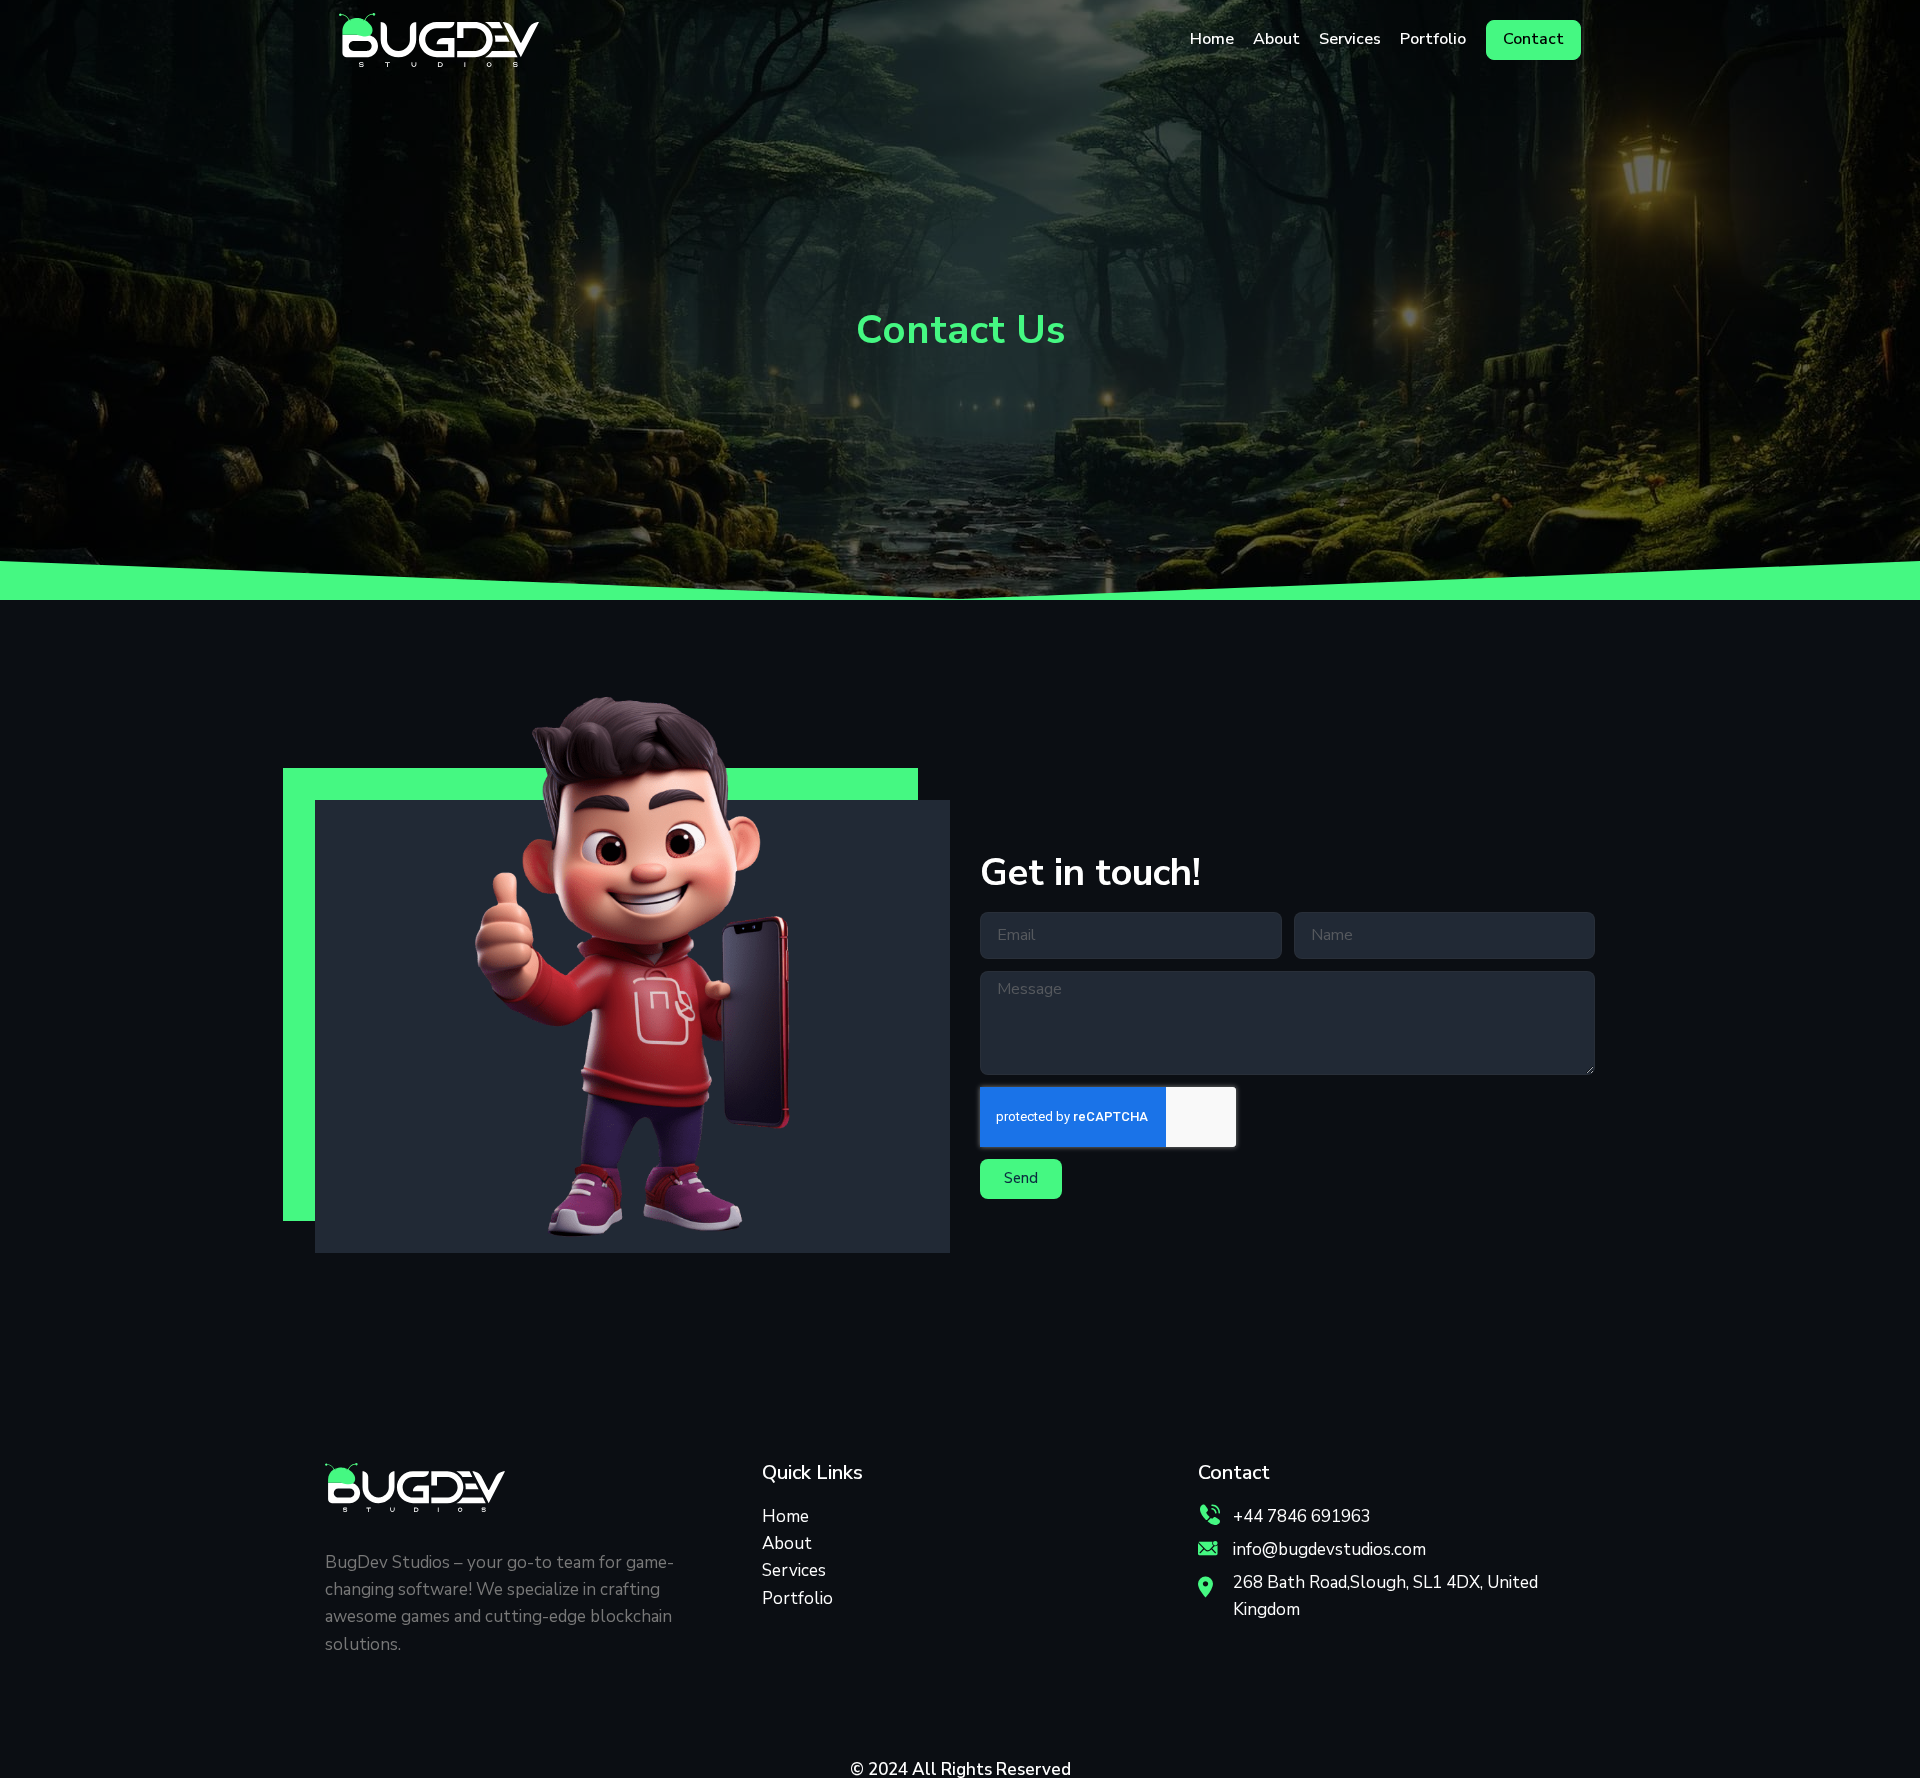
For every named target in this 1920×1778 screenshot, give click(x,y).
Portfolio (1433, 39)
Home (1212, 39)
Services (1350, 39)
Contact (1533, 39)
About (1276, 39)
